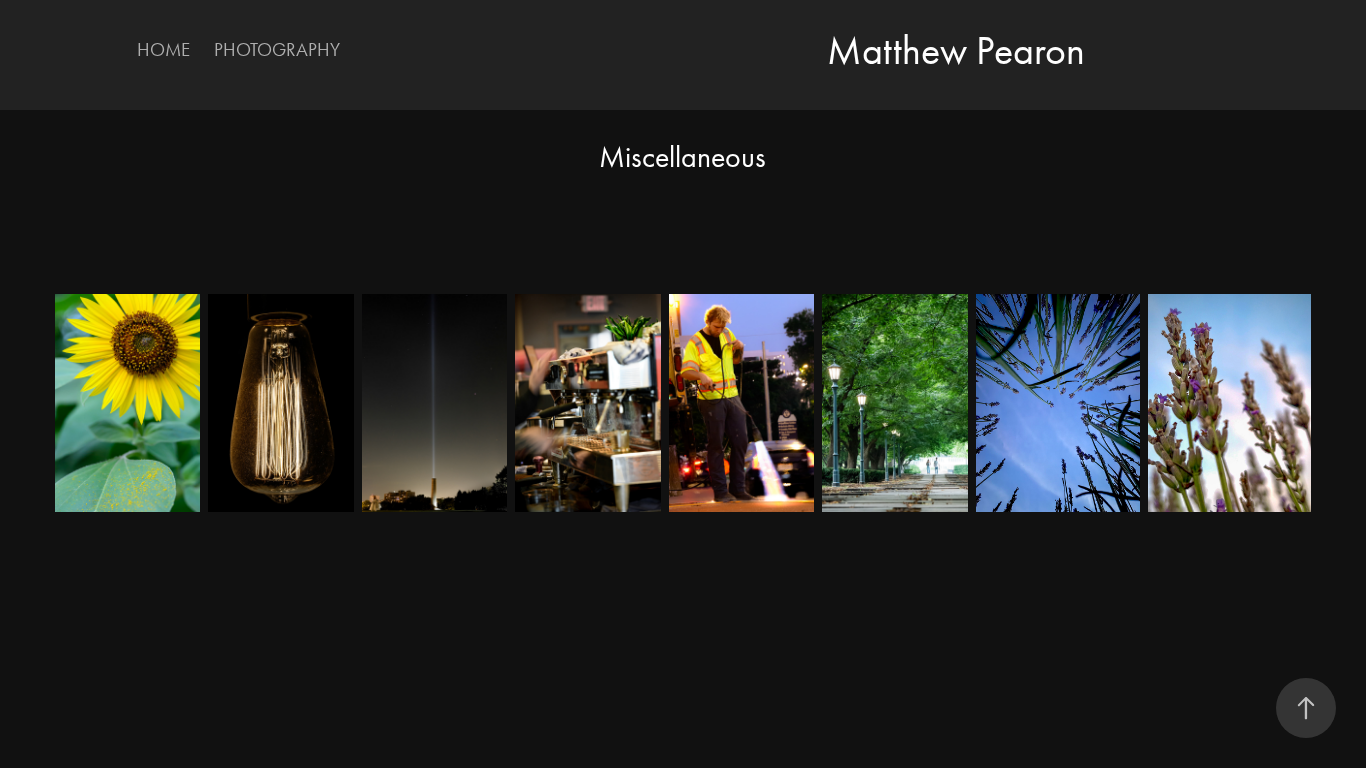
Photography (277, 49)
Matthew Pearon (956, 50)
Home (163, 49)
